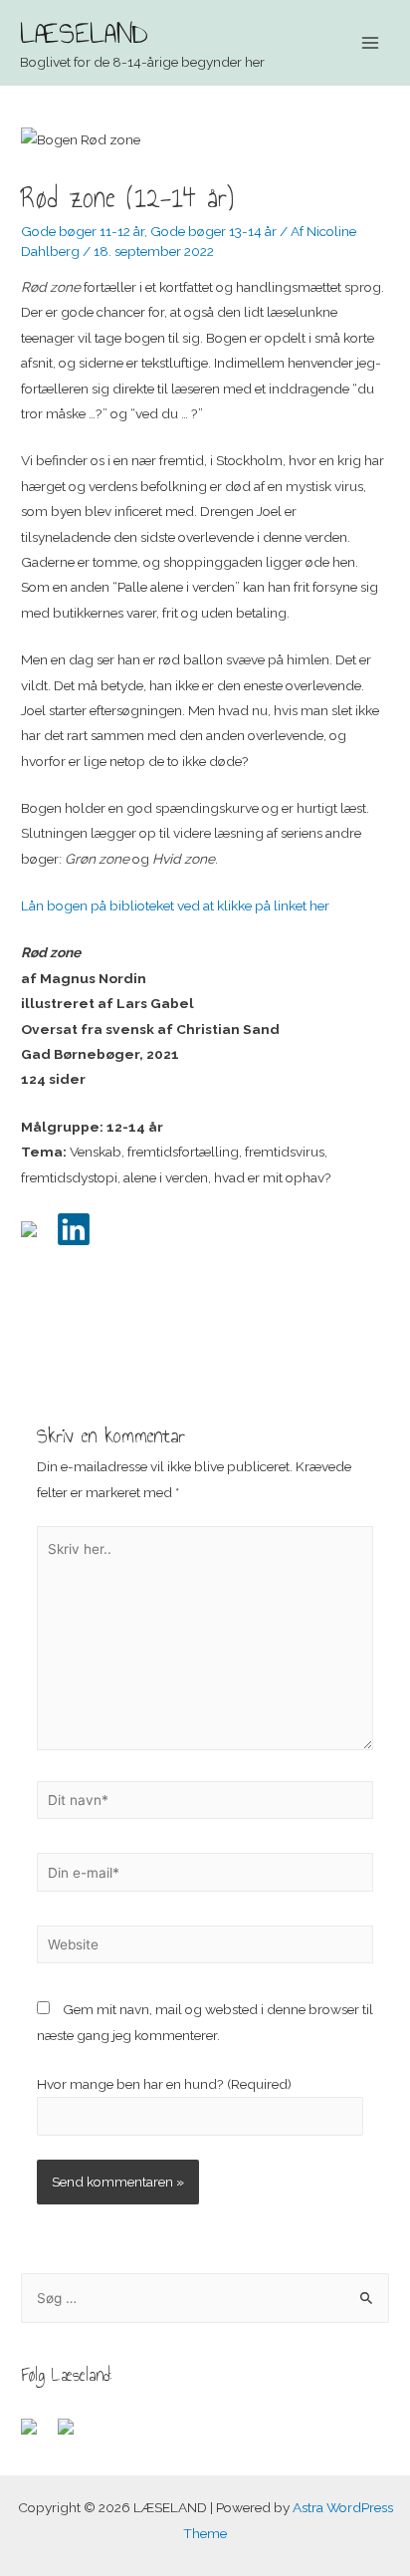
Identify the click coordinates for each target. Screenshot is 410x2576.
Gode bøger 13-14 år (213, 231)
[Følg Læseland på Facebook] (37, 2435)
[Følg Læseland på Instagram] (74, 2435)
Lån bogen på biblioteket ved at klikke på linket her (175, 905)
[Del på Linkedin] (74, 1229)
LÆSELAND (84, 33)
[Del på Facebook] (37, 1237)
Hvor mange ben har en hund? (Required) (164, 2084)
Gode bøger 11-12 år (83, 231)
